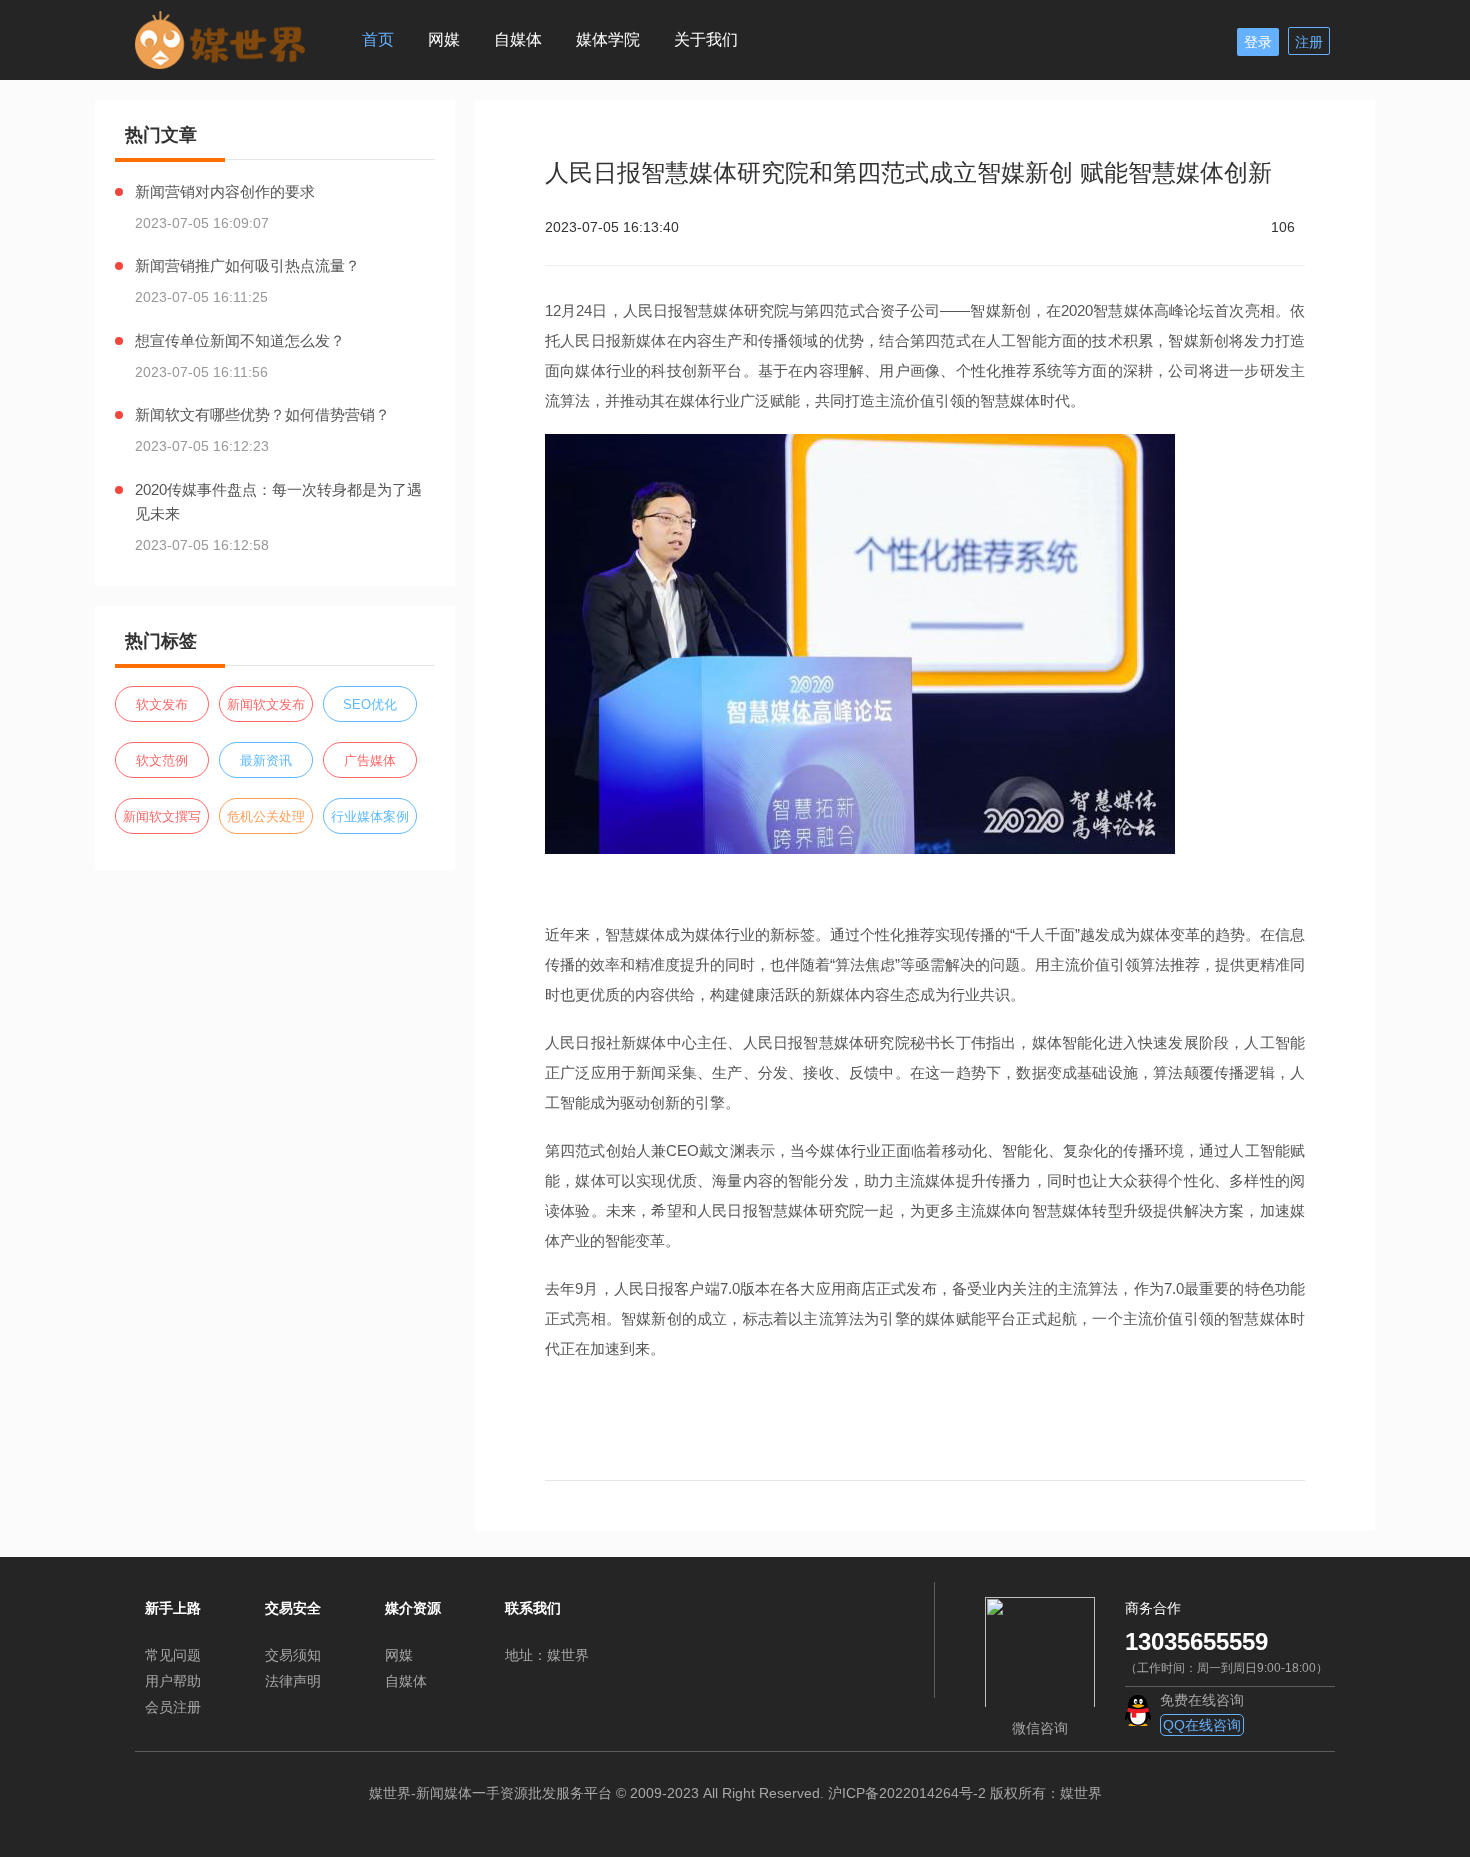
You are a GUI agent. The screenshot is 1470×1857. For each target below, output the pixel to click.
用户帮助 (173, 1681)
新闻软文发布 (266, 704)
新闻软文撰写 (162, 816)
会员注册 (173, 1707)
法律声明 (293, 1681)
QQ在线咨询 (1202, 1725)
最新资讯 (266, 760)
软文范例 (162, 760)
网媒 (444, 39)
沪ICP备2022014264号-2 (907, 1793)
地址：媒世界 (547, 1655)
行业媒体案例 (370, 816)
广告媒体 (370, 760)
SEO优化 (370, 704)
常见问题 (173, 1655)
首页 (378, 39)
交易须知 (293, 1655)
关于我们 (706, 39)
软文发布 (162, 704)
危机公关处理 (266, 816)
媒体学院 (608, 39)
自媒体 (518, 39)
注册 (1309, 42)
